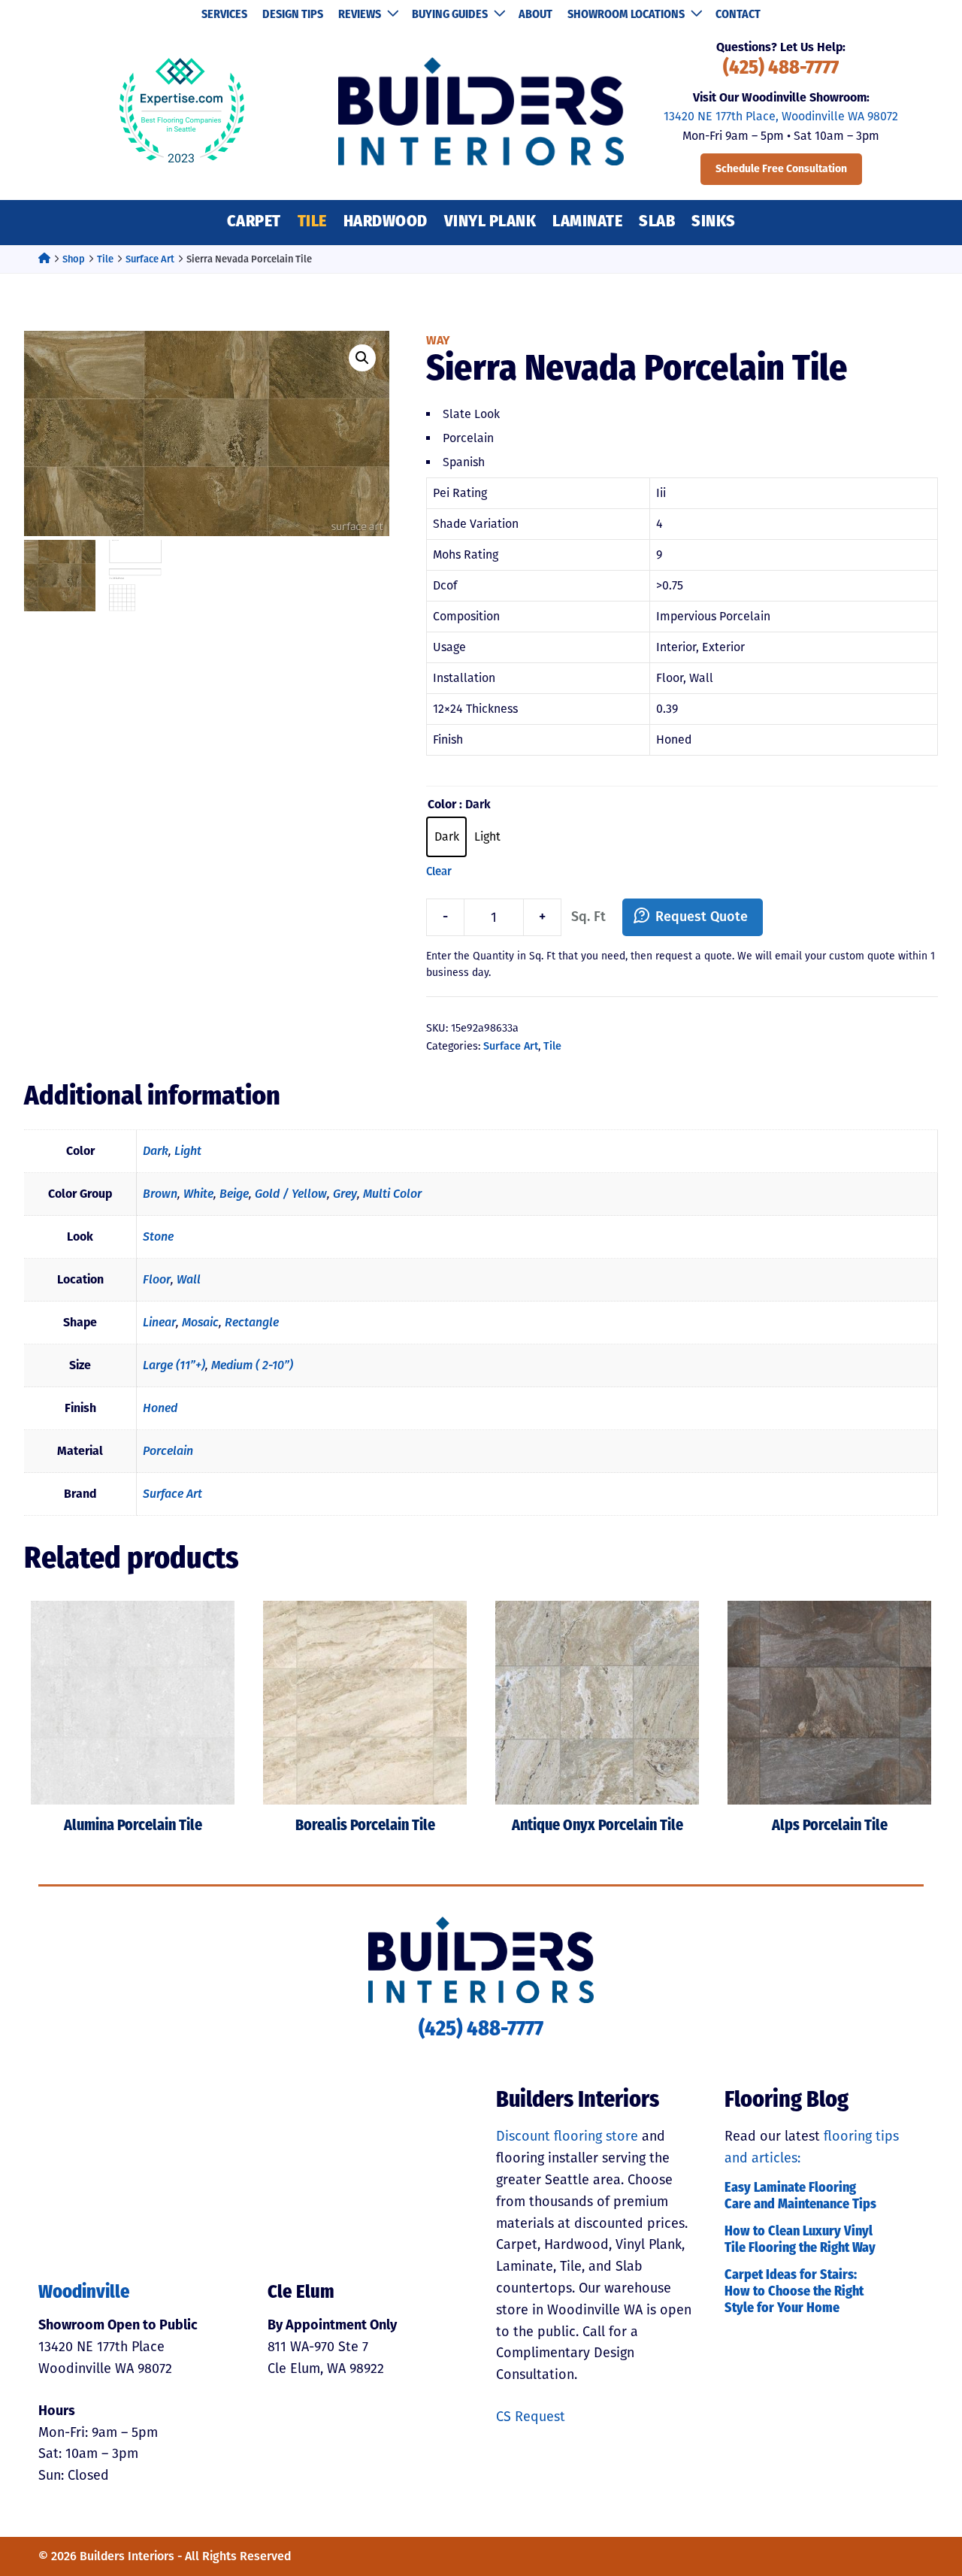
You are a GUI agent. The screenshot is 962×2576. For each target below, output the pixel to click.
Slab (657, 222)
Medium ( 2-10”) (252, 1365)
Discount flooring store (567, 2136)
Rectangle (252, 1322)
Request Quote (702, 917)
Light (188, 1151)
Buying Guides (450, 15)
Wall (189, 1279)
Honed (160, 1408)
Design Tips (293, 15)
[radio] (446, 837)
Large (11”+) (174, 1365)
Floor (157, 1279)
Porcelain (168, 1451)
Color (442, 804)
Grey (345, 1194)
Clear (439, 871)
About (535, 15)
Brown (160, 1194)
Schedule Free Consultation (781, 169)
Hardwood (386, 222)
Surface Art (150, 259)
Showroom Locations (626, 15)
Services (224, 15)
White (198, 1194)
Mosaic (200, 1322)
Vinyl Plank (490, 222)
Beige (234, 1194)
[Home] (44, 259)
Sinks (714, 222)
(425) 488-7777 (781, 69)
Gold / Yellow (291, 1194)
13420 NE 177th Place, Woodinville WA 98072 (781, 116)
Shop (74, 259)
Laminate (587, 222)
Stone (158, 1236)
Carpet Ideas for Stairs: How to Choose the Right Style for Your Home (794, 2292)
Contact (738, 15)
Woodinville (84, 2293)
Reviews (360, 15)
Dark (156, 1151)
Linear (159, 1322)
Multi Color (392, 1194)
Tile (312, 222)
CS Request (531, 2417)
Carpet (254, 222)
